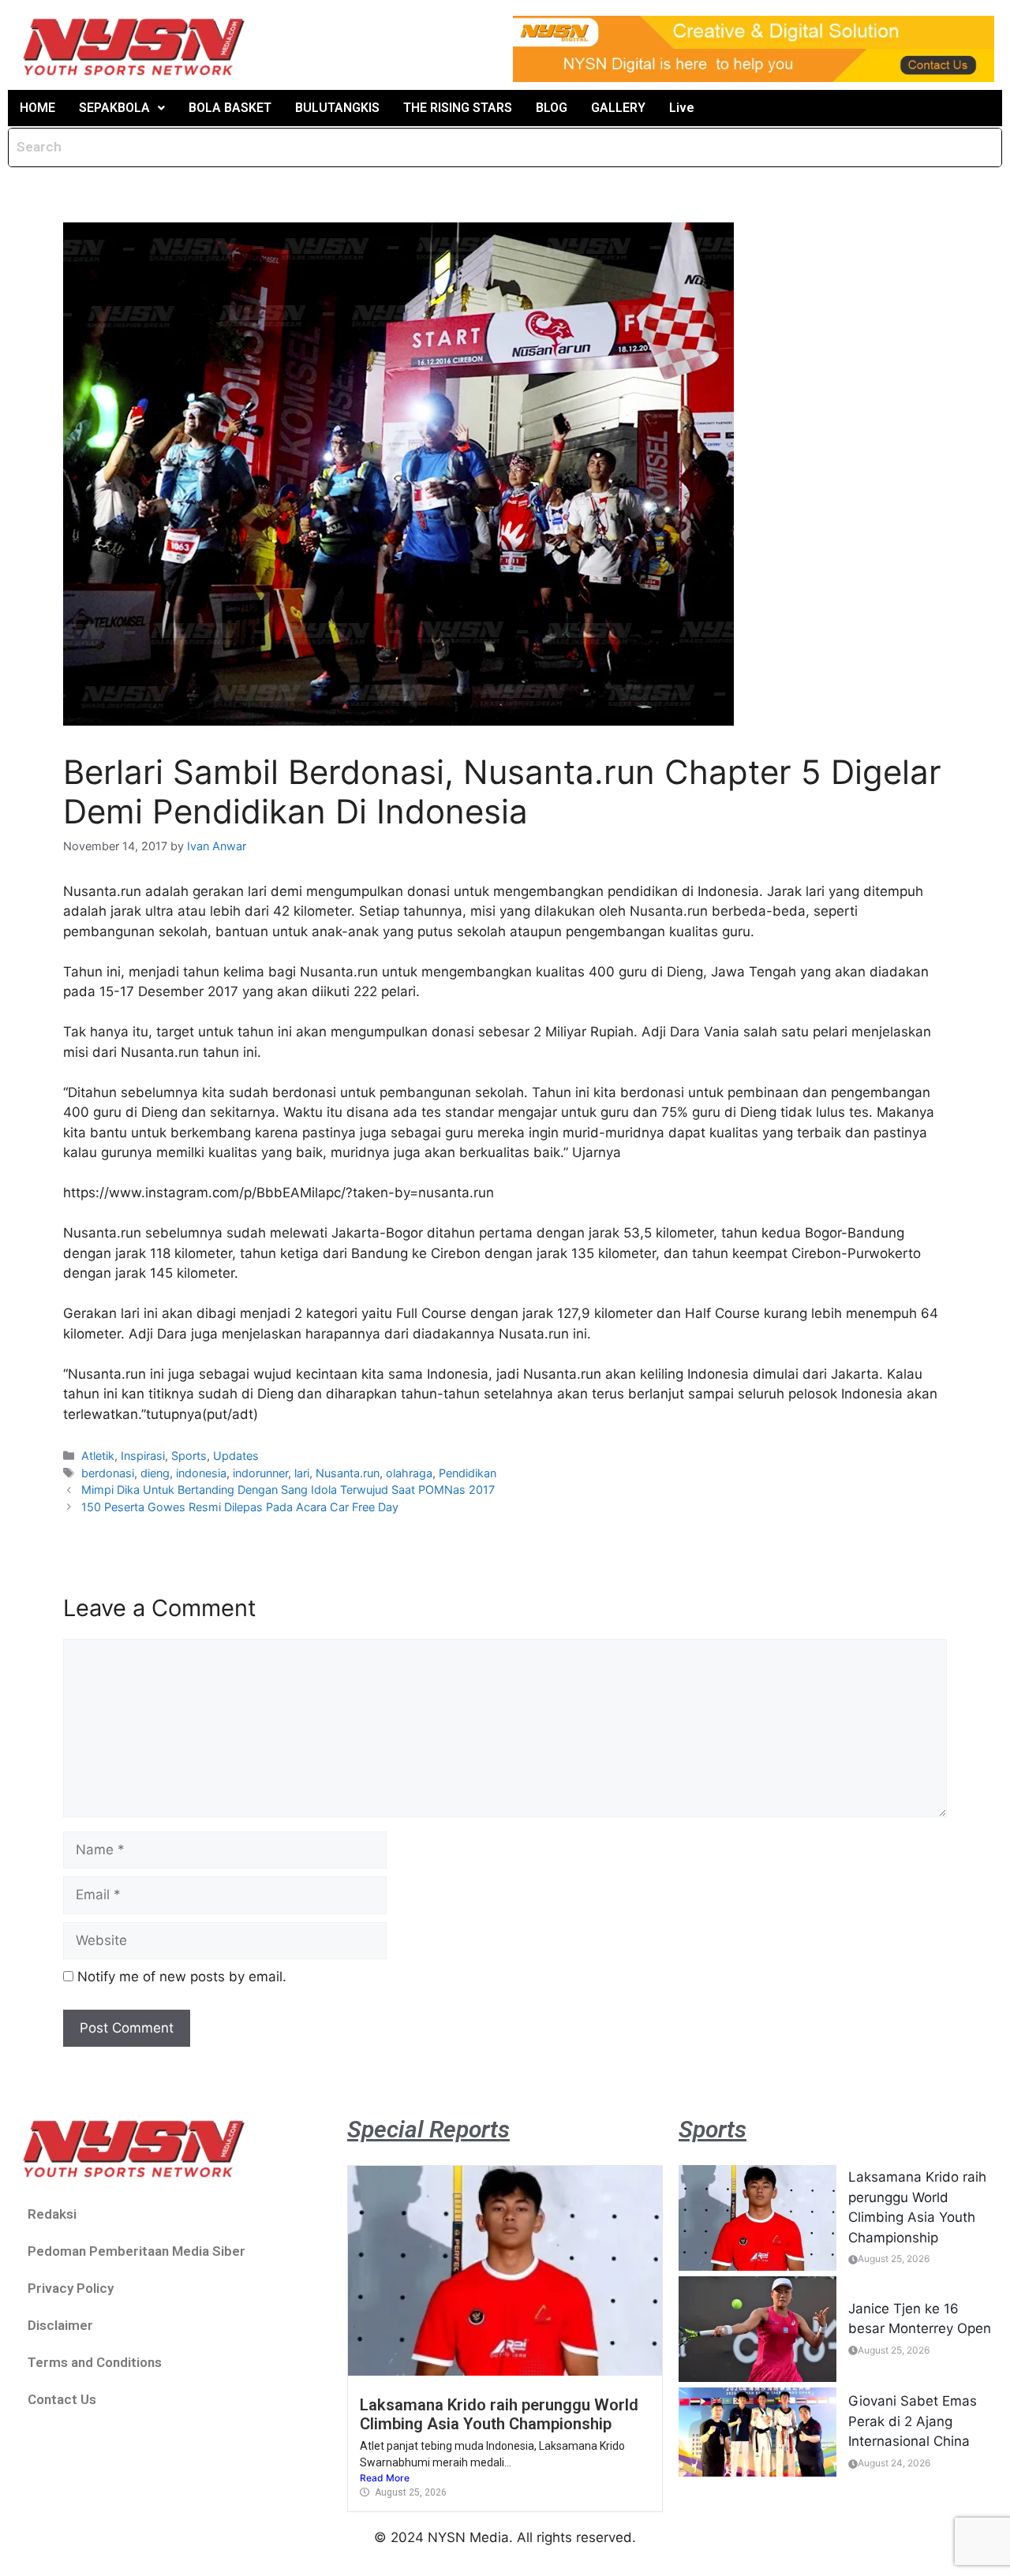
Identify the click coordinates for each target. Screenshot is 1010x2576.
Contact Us (62, 2399)
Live (682, 108)
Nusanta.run (348, 1473)
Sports (189, 1456)
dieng (155, 1473)
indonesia (201, 1473)
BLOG (552, 108)
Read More (385, 2478)
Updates (236, 1456)
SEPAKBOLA (114, 108)
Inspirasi (143, 1456)
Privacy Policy (71, 2288)
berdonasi (108, 1473)
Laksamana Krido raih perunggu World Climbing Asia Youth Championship (499, 2414)
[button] (122, 108)
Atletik (98, 1456)
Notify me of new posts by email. (182, 1977)
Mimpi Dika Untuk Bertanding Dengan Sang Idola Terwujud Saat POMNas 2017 (288, 1490)
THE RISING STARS (458, 108)
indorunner (260, 1473)
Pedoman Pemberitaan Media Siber (137, 2251)
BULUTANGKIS (337, 108)
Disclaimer (60, 2325)
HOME (37, 108)
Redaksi (52, 2214)
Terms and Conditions (95, 2362)
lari (302, 1473)
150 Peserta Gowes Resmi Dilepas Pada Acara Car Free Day (240, 1507)
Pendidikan (468, 1473)
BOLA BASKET (230, 108)
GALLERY (618, 108)
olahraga (409, 1473)
